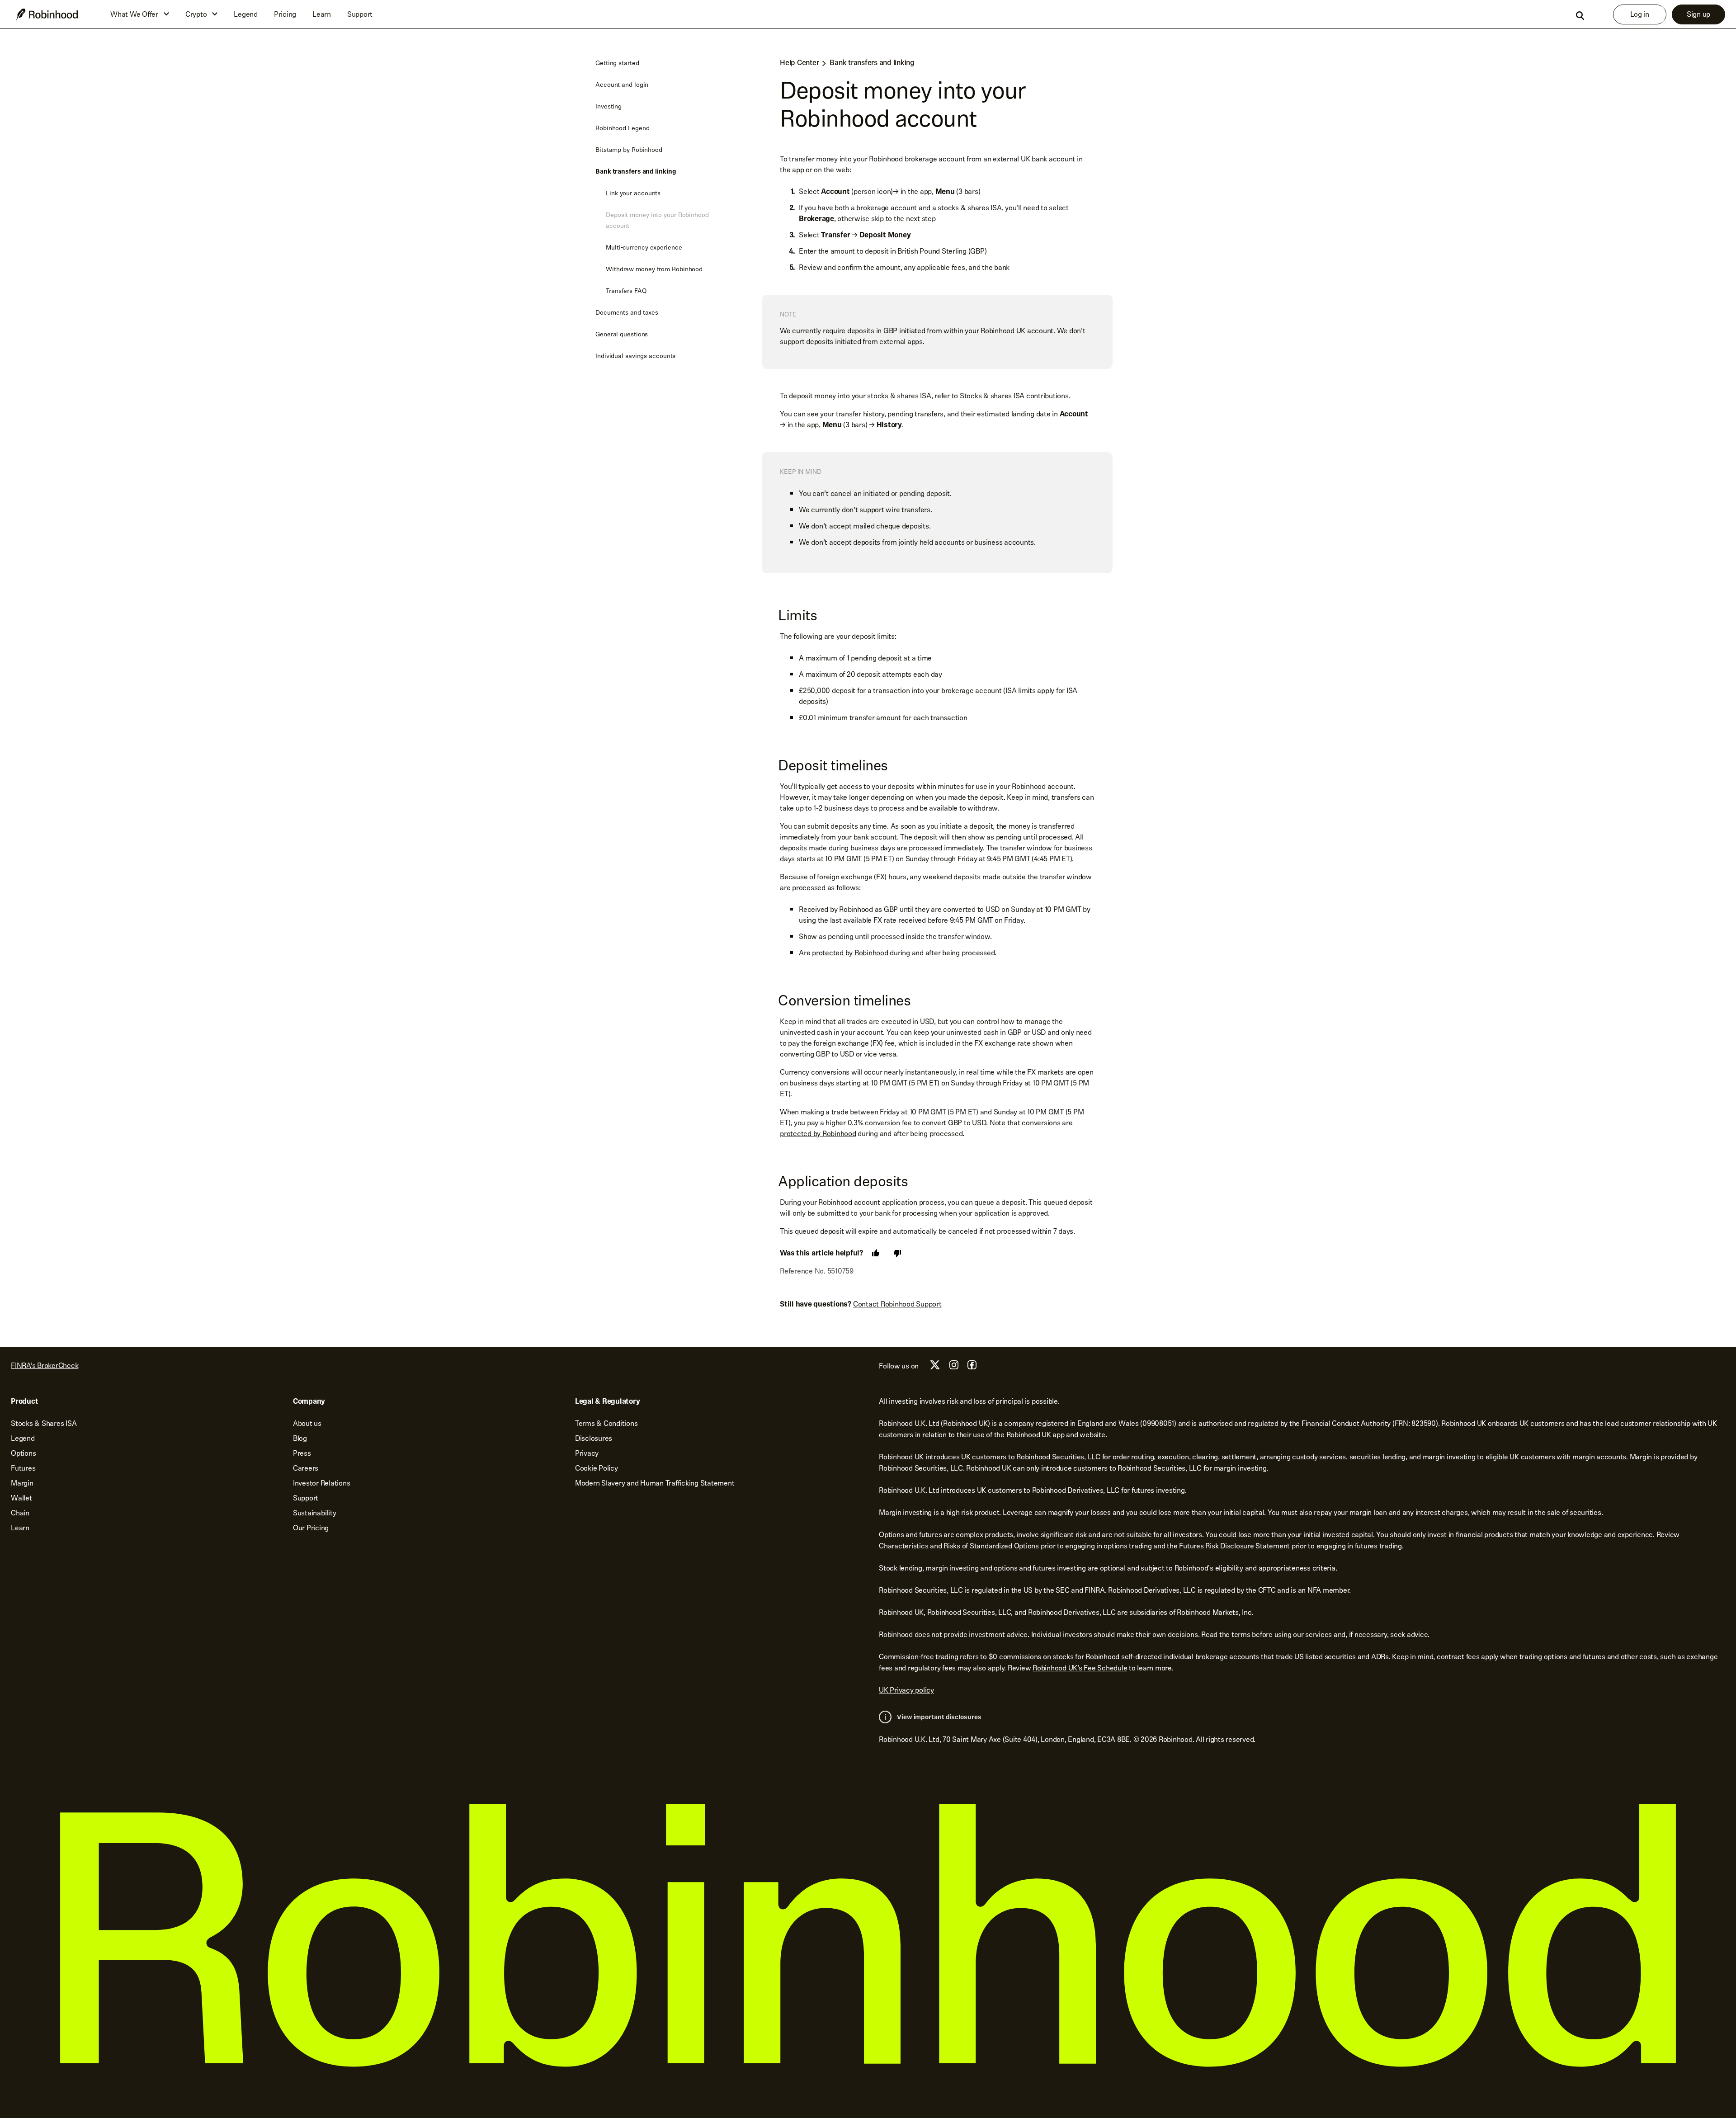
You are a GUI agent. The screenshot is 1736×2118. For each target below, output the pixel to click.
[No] (897, 1253)
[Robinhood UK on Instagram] (954, 1367)
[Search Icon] (1580, 16)
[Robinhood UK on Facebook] (972, 1367)
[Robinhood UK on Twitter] (935, 1368)
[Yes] (876, 1253)
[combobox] (1580, 15)
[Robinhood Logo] (47, 14)
